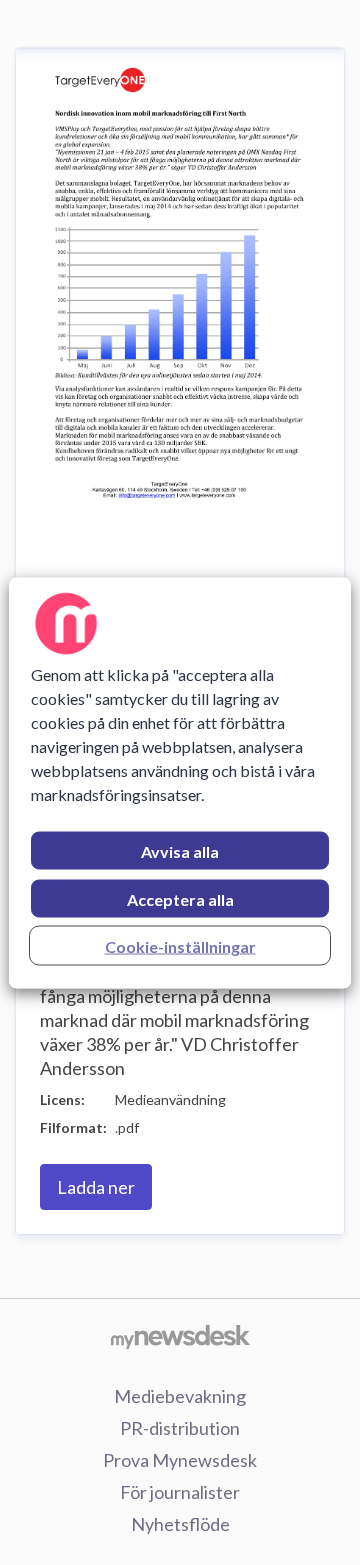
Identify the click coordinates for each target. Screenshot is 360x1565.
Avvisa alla (180, 850)
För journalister (180, 1492)
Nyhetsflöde (180, 1524)
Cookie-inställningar (180, 945)
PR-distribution (180, 1428)
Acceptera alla (180, 898)
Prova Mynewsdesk (180, 1460)
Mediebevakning (180, 1396)
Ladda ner (96, 1187)
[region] (180, 782)
